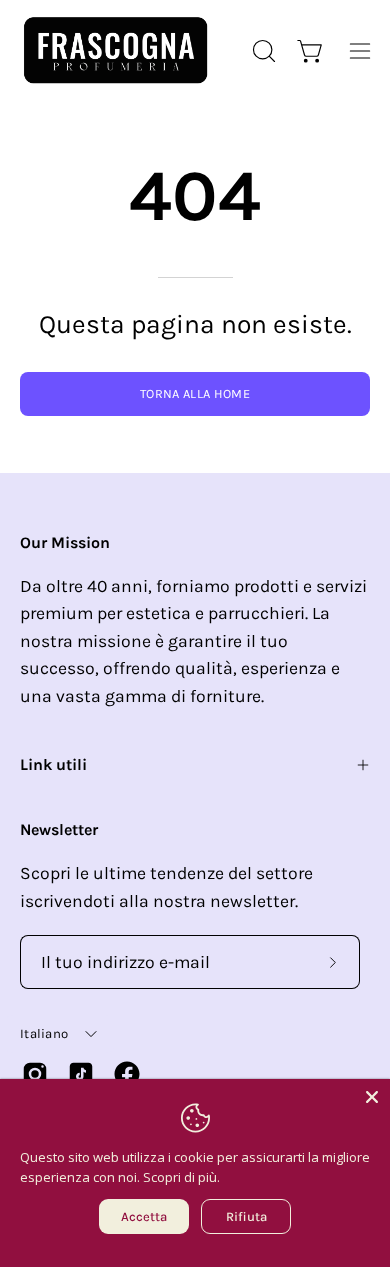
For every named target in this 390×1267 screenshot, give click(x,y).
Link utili (53, 764)
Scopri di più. (181, 1177)
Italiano (44, 1033)
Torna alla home (195, 393)
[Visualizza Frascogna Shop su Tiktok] (81, 1074)
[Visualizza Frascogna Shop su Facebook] (127, 1074)
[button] (262, 51)
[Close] (372, 1097)
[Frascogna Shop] (115, 50)
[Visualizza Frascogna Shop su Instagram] (35, 1074)
